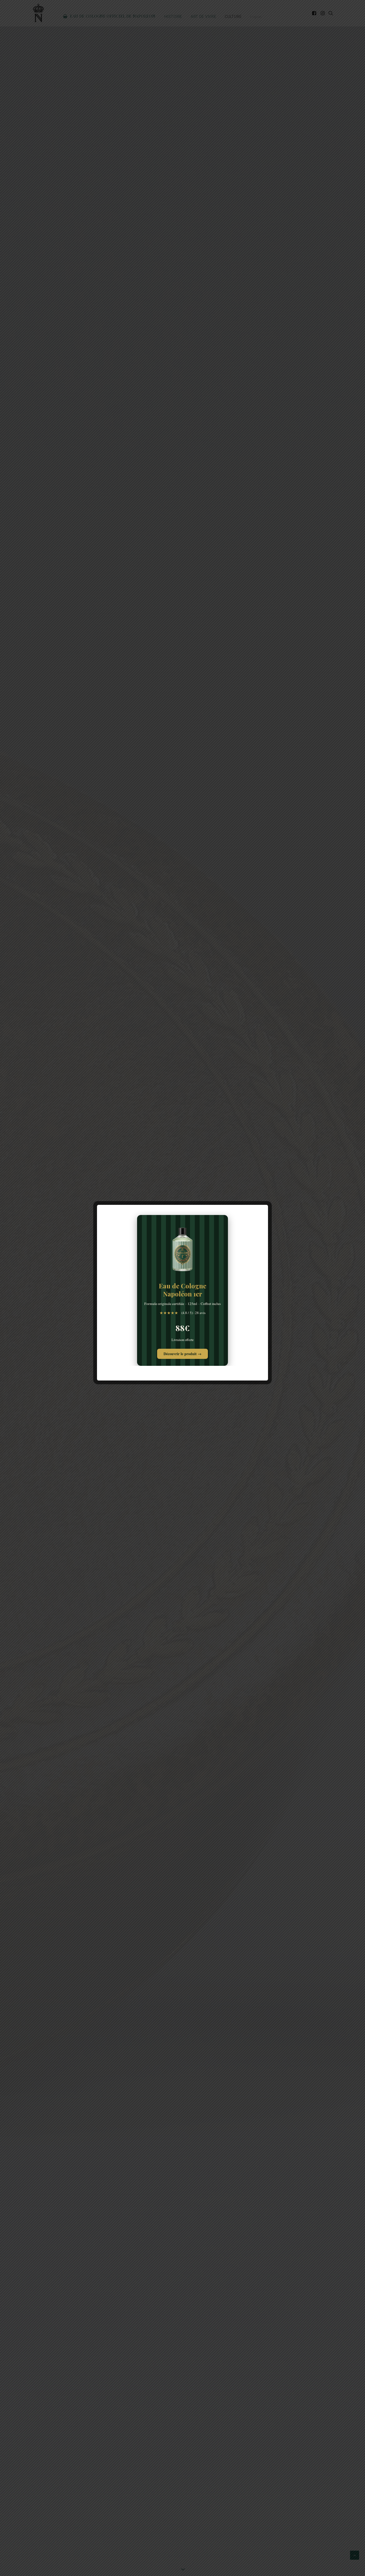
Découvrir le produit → (183, 1354)
